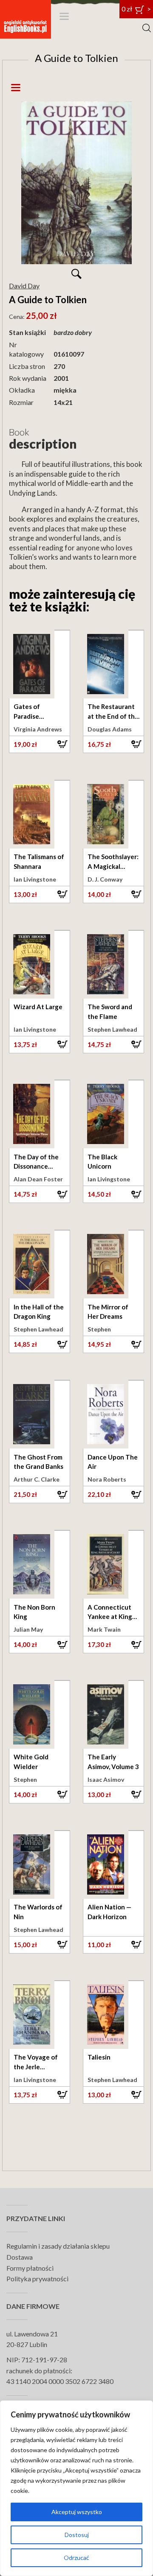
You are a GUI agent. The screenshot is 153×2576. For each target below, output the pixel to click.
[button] (40, 744)
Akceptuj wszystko (77, 2512)
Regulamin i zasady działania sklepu (58, 2246)
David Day (24, 286)
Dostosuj (77, 2535)
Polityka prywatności (37, 2279)
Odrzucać (76, 2558)
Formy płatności (30, 2268)
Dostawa (20, 2257)
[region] (76, 2488)
